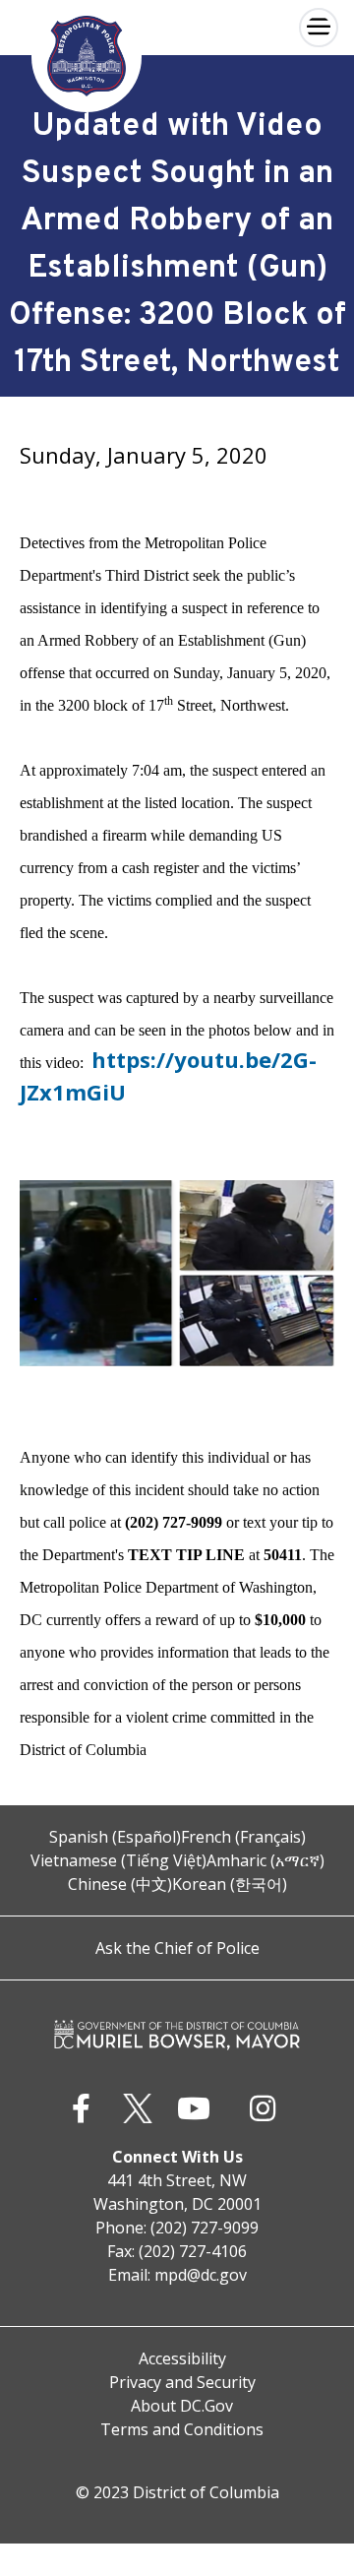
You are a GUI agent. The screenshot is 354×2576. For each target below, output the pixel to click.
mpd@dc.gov (201, 2275)
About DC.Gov (182, 2406)
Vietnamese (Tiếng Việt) (118, 1860)
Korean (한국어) (230, 1884)
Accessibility (182, 2358)
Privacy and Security (182, 2382)
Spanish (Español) (115, 1837)
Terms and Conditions (182, 2429)
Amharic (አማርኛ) (265, 1860)
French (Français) (243, 1837)
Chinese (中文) (120, 1884)
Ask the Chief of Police (177, 1948)
